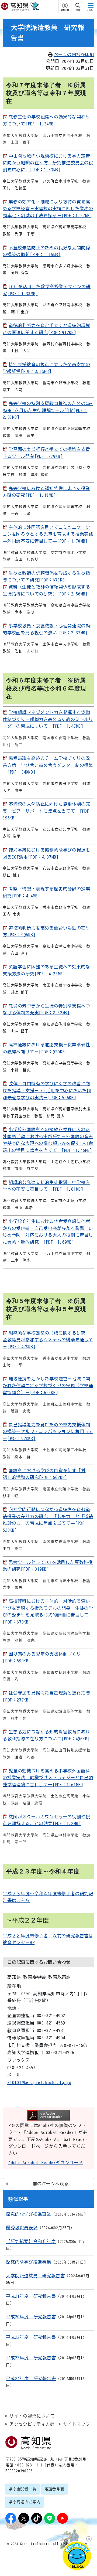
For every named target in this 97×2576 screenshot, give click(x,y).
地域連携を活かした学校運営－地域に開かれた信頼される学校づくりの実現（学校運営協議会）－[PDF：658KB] (48, 1386)
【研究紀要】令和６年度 (31, 2241)
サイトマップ (77, 2424)
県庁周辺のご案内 (25, 2502)
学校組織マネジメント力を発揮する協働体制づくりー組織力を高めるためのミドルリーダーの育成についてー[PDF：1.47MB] (48, 719)
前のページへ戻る (51, 2184)
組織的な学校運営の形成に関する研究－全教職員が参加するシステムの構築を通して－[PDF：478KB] (48, 1340)
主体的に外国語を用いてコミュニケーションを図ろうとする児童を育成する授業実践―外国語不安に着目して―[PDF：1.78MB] (48, 534)
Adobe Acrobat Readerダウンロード (46, 2163)
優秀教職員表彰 (22, 2228)
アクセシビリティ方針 (32, 2424)
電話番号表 (54, 2489)
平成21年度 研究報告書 (31, 2296)
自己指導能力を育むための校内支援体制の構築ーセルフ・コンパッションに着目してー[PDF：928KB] (48, 1432)
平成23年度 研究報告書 (31, 2358)
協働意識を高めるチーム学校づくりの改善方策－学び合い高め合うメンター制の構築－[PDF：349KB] (48, 765)
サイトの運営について (32, 2416)
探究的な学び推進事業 (29, 2214)
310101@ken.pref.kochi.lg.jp (39, 2082)
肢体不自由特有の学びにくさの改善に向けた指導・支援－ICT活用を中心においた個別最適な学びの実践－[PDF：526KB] (47, 1090)
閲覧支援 (65, 10)
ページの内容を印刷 (74, 55)
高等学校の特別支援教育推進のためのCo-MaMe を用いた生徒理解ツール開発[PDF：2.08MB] (48, 410)
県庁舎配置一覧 (23, 2489)
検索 (78, 10)
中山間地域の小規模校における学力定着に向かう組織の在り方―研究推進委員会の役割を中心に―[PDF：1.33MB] (48, 163)
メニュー (91, 10)
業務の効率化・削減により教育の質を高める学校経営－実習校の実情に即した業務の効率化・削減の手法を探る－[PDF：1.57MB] (48, 209)
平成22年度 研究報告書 (31, 2337)
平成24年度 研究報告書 (31, 2378)
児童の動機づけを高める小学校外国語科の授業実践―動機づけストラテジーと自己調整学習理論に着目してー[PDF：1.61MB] (48, 1778)
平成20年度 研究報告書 (31, 2317)
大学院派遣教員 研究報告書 (35, 2276)
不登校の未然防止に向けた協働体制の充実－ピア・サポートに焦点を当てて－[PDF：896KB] (48, 811)
